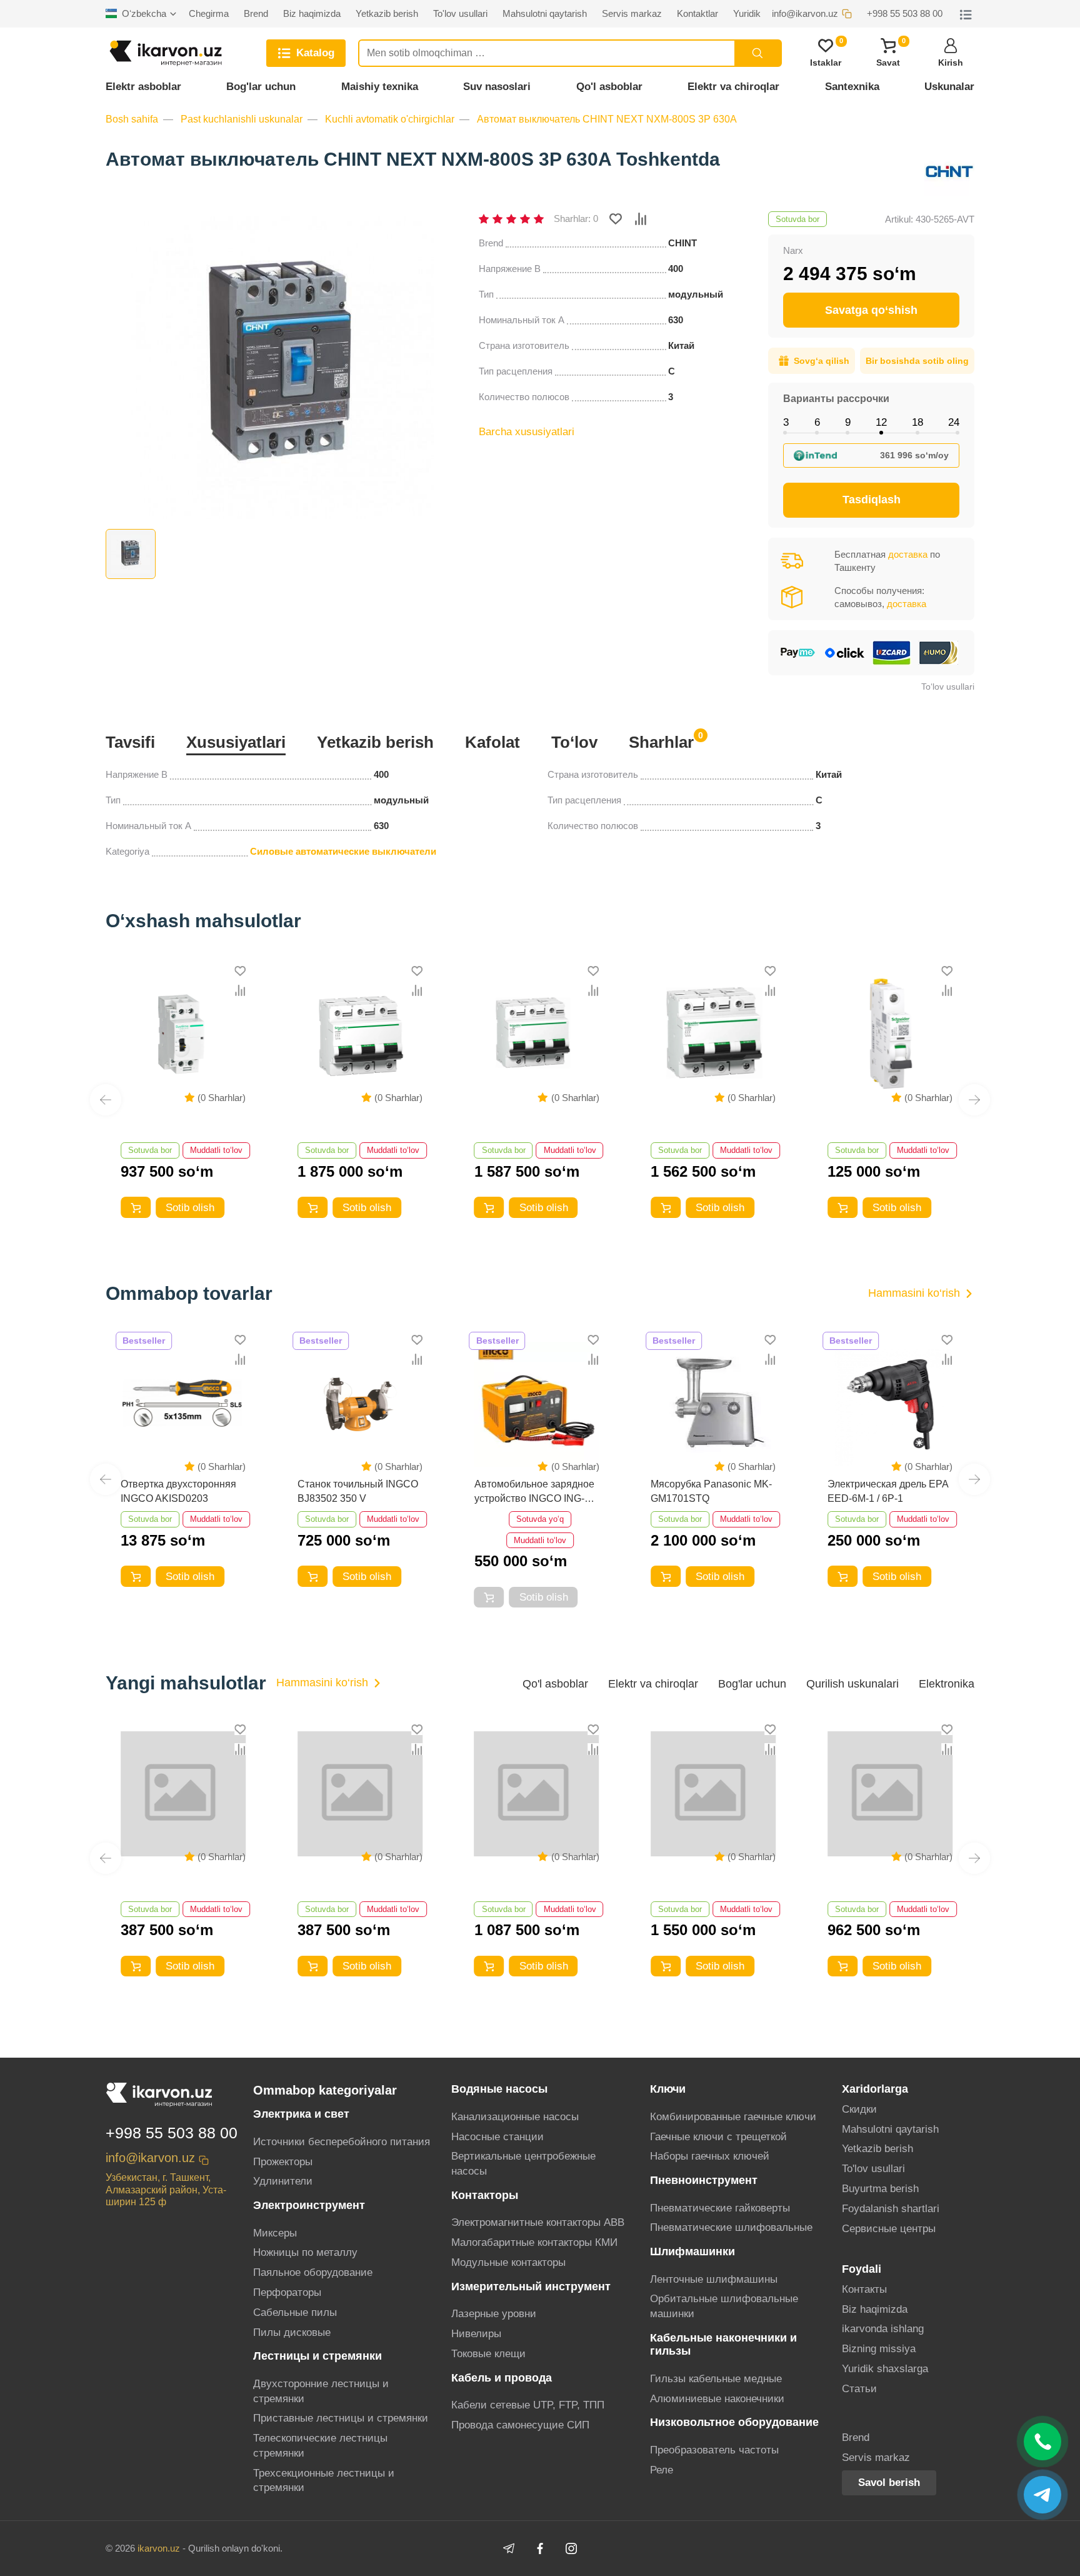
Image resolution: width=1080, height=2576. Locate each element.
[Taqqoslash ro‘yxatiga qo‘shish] (641, 219)
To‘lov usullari (948, 687)
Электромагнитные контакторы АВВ (538, 2222)
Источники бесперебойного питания (342, 2142)
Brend (856, 2438)
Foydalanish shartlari (891, 2209)
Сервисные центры (889, 2229)
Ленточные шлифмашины (714, 2279)
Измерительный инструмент (531, 2287)
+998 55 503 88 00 (172, 2133)
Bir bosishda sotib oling (917, 361)
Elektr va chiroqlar (733, 87)
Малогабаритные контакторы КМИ (534, 2242)
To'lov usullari (873, 2169)
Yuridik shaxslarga (885, 2369)
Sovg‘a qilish (822, 361)
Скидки (859, 2109)
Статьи (859, 2389)
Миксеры (275, 2233)
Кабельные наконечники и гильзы (723, 2344)
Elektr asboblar (143, 87)
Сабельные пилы (295, 2312)
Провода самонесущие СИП (520, 2425)
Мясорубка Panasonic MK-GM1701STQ (535, 1491)
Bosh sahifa (132, 119)
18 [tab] (917, 422)
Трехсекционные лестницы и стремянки (324, 2481)
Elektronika (947, 1684)
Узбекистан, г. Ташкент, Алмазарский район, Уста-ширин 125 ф (166, 2189)
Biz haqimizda (875, 2309)
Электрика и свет (301, 2114)
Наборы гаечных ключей (710, 2156)
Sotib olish (175, 1208)
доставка (908, 554)
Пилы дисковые (292, 2332)
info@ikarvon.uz (150, 2158)
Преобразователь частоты (714, 2450)
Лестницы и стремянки (317, 2356)
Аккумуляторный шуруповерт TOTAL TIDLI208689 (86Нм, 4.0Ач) (889, 1882)
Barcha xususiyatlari (527, 432)
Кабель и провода (502, 2378)
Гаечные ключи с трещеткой (718, 2137)
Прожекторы (283, 2162)
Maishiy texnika (380, 87)
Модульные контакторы (508, 2262)
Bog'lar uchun (261, 87)
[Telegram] (509, 2548)
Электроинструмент (309, 2205)
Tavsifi (130, 742)
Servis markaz (876, 2458)
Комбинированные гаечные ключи (733, 2117)
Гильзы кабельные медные (716, 2379)
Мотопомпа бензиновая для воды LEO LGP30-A (892, 1491)
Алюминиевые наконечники (717, 2399)
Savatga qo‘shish (871, 310)
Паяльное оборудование (313, 2272)
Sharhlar (661, 741)
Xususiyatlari (236, 742)
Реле (662, 2470)
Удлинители (283, 2181)
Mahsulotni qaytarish (890, 2129)
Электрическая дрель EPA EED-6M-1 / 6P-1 (711, 1491)
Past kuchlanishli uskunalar (242, 119)
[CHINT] (949, 171)
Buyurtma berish (880, 2189)
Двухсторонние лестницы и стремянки (321, 2391)
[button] (106, 1100)
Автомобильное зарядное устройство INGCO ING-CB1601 (357, 1492)
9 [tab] (848, 422)
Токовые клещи (488, 2354)
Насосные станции (497, 2137)
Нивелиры (476, 2334)
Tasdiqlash (872, 500)
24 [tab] (954, 422)
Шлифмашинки (692, 2251)
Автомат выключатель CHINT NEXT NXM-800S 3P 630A (607, 119)
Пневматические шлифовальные (731, 2227)
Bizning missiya (879, 2349)
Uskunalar (949, 87)
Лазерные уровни (494, 2314)
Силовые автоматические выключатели (343, 851)
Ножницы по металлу (305, 2252)
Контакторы (485, 2195)
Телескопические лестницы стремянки (320, 2446)
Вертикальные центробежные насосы (523, 2164)
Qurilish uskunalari (852, 1684)
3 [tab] (786, 422)
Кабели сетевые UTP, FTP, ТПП (528, 2405)
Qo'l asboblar (609, 87)
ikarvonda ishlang (883, 2329)
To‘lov (574, 742)
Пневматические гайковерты (720, 2208)
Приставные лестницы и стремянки (341, 2418)
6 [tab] (817, 422)
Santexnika (852, 87)
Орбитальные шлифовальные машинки (724, 2306)
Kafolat (492, 742)
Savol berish (889, 2483)
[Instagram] (571, 2548)
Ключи (668, 2089)
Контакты (864, 2289)
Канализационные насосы (515, 2117)
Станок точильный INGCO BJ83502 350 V (181, 1491)
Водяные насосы (499, 2089)
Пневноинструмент (704, 2180)
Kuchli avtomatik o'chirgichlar (390, 119)
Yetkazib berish (375, 742)
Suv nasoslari (497, 87)
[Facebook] (540, 2548)
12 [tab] (881, 422)
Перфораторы (287, 2292)
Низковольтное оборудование (734, 2422)
